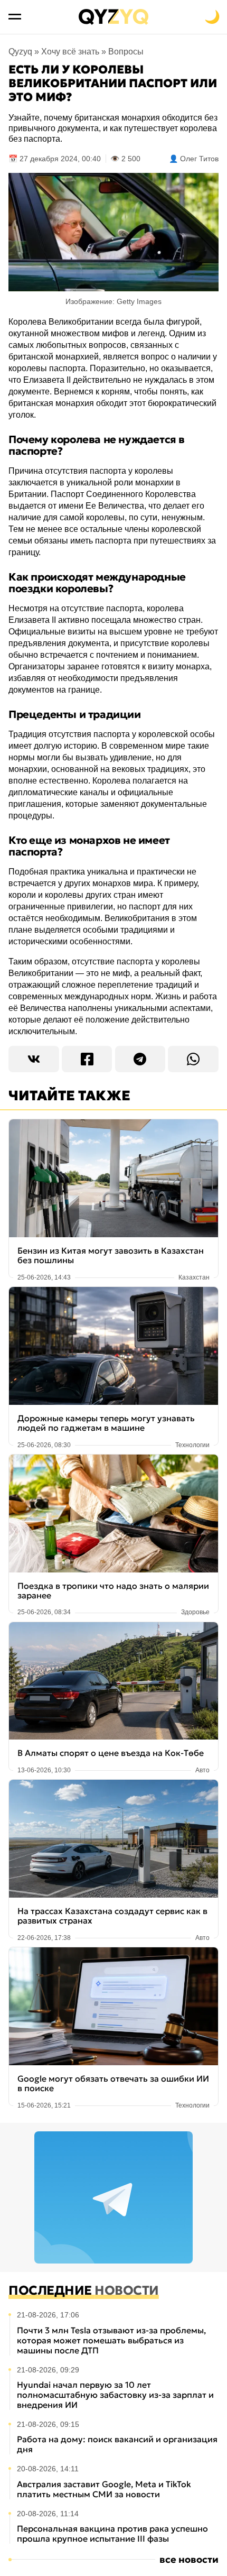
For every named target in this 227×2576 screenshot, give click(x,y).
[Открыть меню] (15, 17)
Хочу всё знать (70, 52)
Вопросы (126, 52)
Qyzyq (20, 52)
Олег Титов (199, 159)
